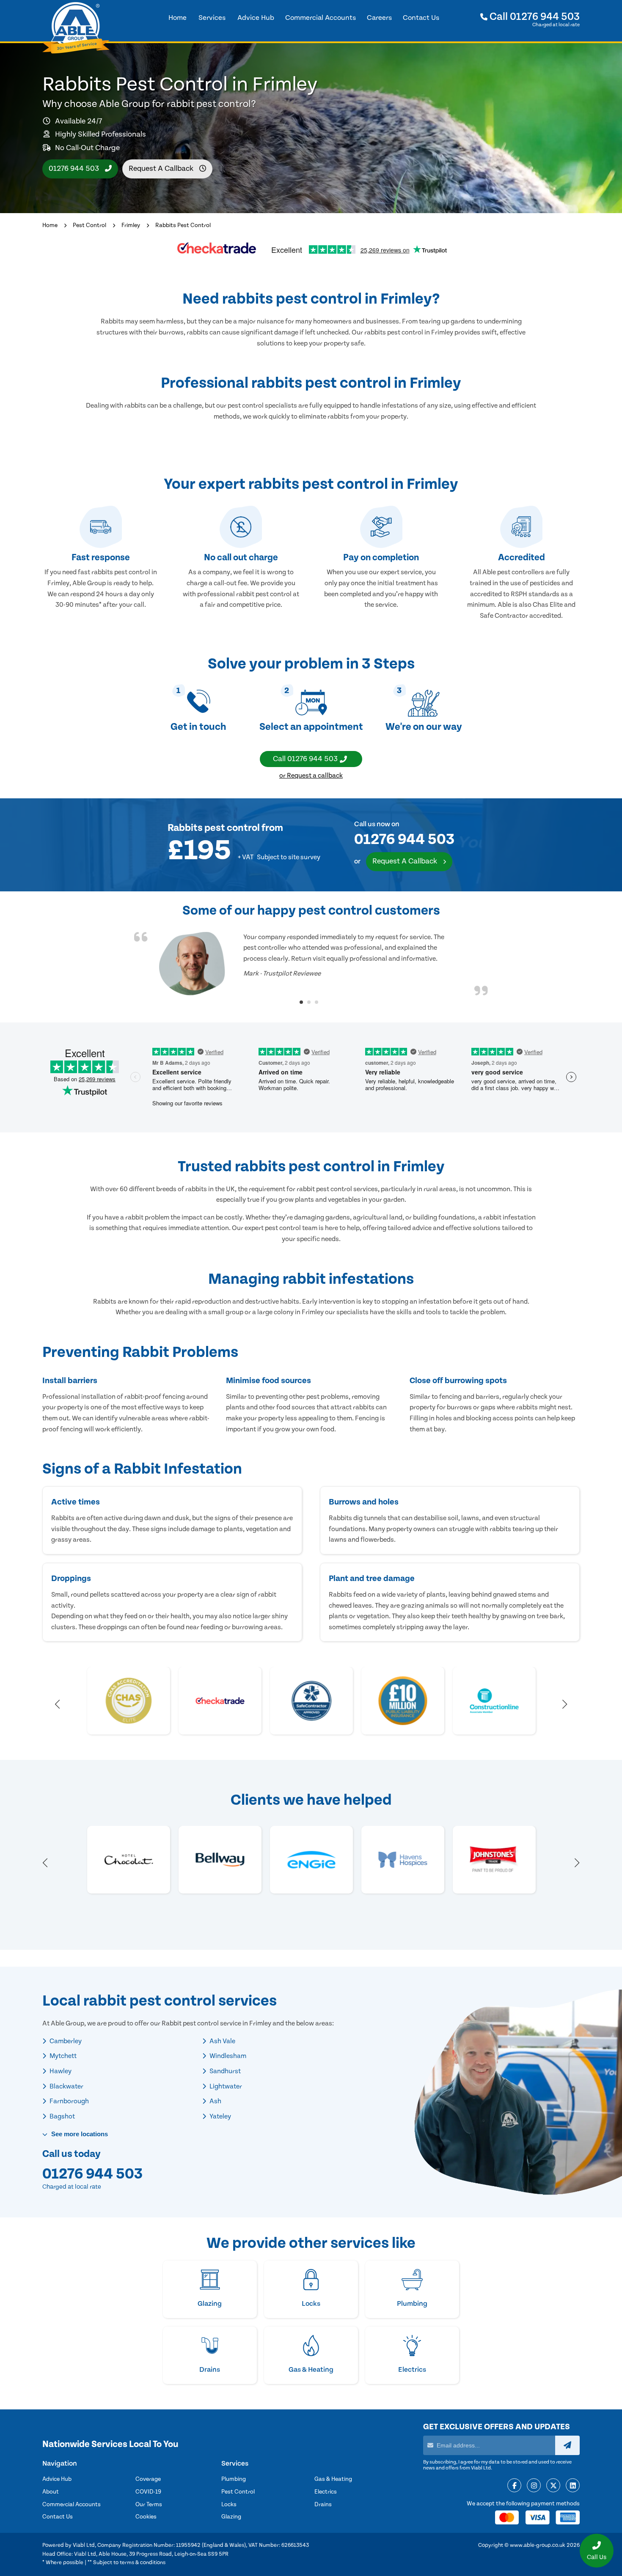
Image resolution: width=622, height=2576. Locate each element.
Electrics (326, 2492)
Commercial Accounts (72, 2505)
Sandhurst (224, 2071)
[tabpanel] (311, 964)
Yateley (220, 2116)
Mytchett (62, 2056)
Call (534, 17)
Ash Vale (222, 2041)
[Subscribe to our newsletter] (567, 2445)
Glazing (231, 2517)
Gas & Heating (333, 2479)
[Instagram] (534, 2486)
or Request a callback (311, 776)
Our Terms (149, 2505)
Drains (323, 2505)
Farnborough (69, 2101)
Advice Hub (57, 2479)
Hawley (60, 2071)
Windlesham (227, 2056)
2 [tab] (309, 1002)
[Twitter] (553, 2486)
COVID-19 (148, 2492)
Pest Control (89, 225)
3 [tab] (317, 1002)
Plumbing (234, 2479)
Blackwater (66, 2086)
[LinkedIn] (573, 2486)
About (51, 2492)
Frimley (131, 225)
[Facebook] (514, 2486)
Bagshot (62, 2116)
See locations (79, 2134)
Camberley (65, 2041)
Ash (215, 2101)
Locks (229, 2505)
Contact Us (58, 2517)
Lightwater (225, 2086)
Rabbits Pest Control (183, 225)
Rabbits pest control (214, 828)
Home (50, 225)
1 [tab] (301, 1002)
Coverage (148, 2479)
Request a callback (162, 169)
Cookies (146, 2517)
